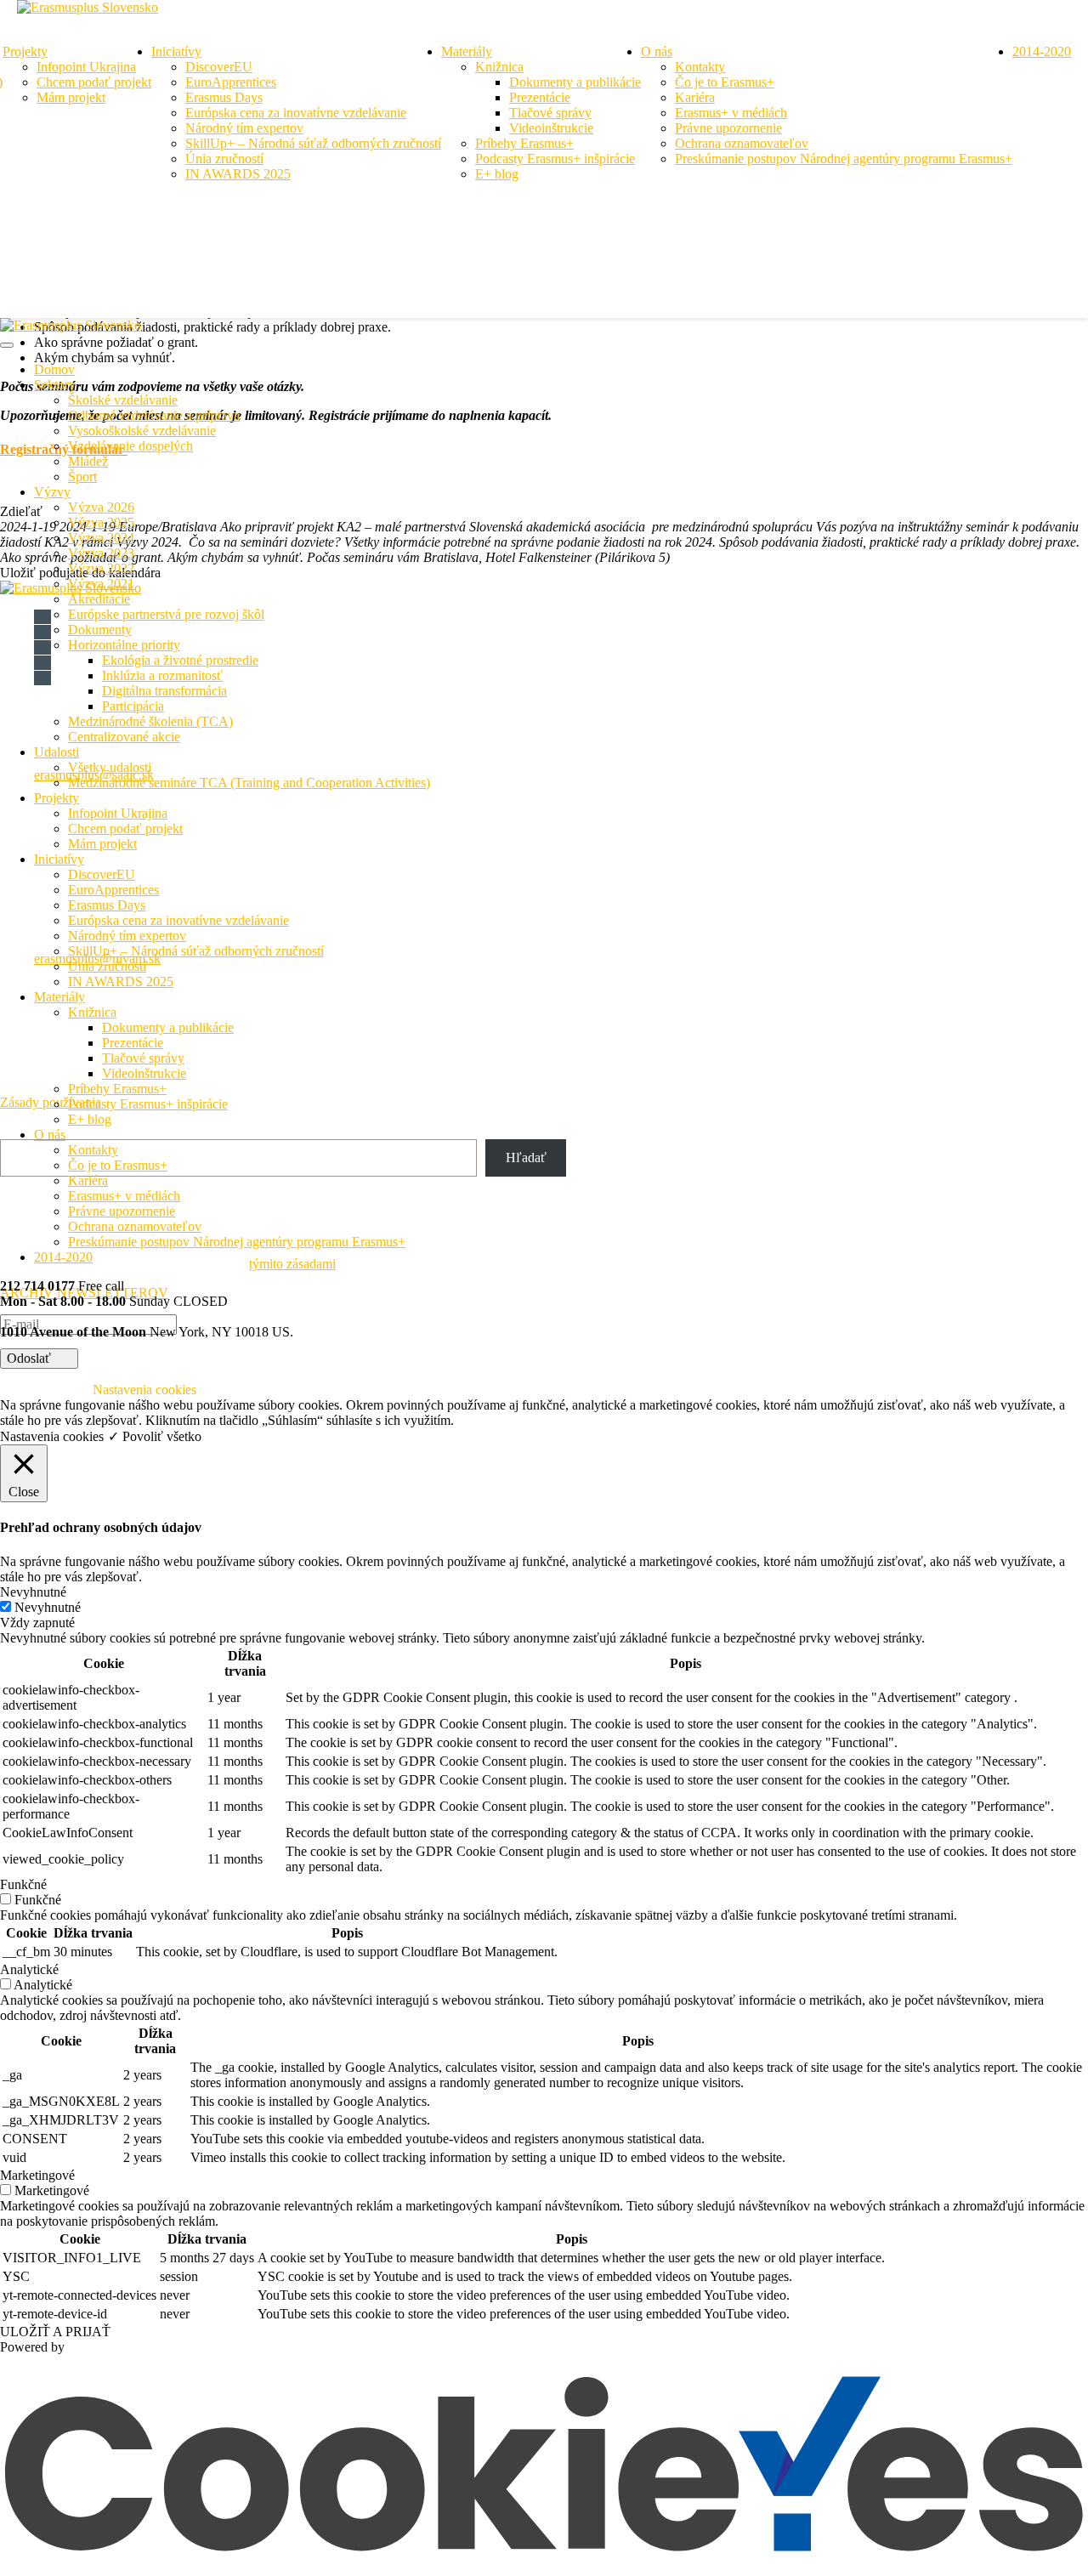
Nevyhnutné (48, 1607)
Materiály (467, 51)
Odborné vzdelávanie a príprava (154, 415)
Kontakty (700, 67)
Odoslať (31, 1358)
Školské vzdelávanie (123, 400)
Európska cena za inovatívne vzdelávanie (296, 113)
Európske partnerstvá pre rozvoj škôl (166, 614)
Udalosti (57, 752)
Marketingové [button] (37, 2175)
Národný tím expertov (244, 128)
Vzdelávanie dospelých (130, 446)
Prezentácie (540, 97)
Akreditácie (99, 599)
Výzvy (52, 492)
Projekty (25, 51)
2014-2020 (1042, 51)
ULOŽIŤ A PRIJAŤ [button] (55, 2332)
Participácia (133, 706)
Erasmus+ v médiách (731, 113)
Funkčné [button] (23, 1884)
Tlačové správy (550, 113)
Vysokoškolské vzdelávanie (142, 431)
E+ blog (497, 174)
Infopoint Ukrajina (86, 67)
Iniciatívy (176, 51)
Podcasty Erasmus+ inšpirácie (555, 159)
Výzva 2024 (101, 538)
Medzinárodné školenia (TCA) (150, 721)
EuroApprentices (231, 82)
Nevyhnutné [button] (33, 1592)
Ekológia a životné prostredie (180, 660)
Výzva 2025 (101, 522)
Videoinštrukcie (551, 128)
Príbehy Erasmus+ (524, 143)
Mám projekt (71, 97)
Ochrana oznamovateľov (742, 143)
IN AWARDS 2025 (238, 174)
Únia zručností (224, 159)
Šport (82, 477)
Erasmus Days (224, 97)
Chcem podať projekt (94, 82)
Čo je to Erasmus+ (725, 82)
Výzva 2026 (101, 507)
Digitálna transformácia (164, 691)
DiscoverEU (219, 67)
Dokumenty (100, 630)
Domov (54, 369)
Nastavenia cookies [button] (52, 1436)
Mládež (88, 461)
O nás (657, 51)
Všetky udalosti (110, 767)
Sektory (55, 385)
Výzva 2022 (101, 568)
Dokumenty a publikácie (575, 82)
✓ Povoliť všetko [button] (155, 1436)
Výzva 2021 (101, 584)
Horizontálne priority (124, 645)
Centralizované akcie (124, 737)
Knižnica (499, 67)
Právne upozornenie (728, 128)
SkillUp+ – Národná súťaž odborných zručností (313, 143)
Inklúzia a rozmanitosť (162, 675)
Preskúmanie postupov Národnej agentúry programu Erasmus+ (844, 159)
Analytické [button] (29, 1969)
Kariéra (695, 97)
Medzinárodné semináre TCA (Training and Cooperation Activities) (249, 783)
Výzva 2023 (101, 553)
